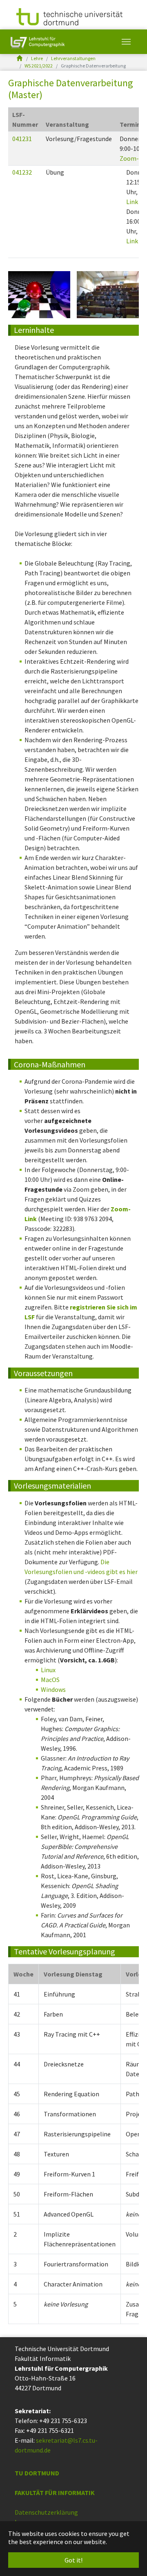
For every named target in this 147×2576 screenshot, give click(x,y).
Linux (48, 1670)
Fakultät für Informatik (55, 2493)
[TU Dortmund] (69, 16)
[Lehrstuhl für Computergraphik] (37, 42)
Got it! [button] (73, 2560)
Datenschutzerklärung (46, 2512)
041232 (22, 172)
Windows (53, 1689)
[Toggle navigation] (126, 42)
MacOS (50, 1680)
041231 (22, 139)
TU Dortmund (37, 2473)
